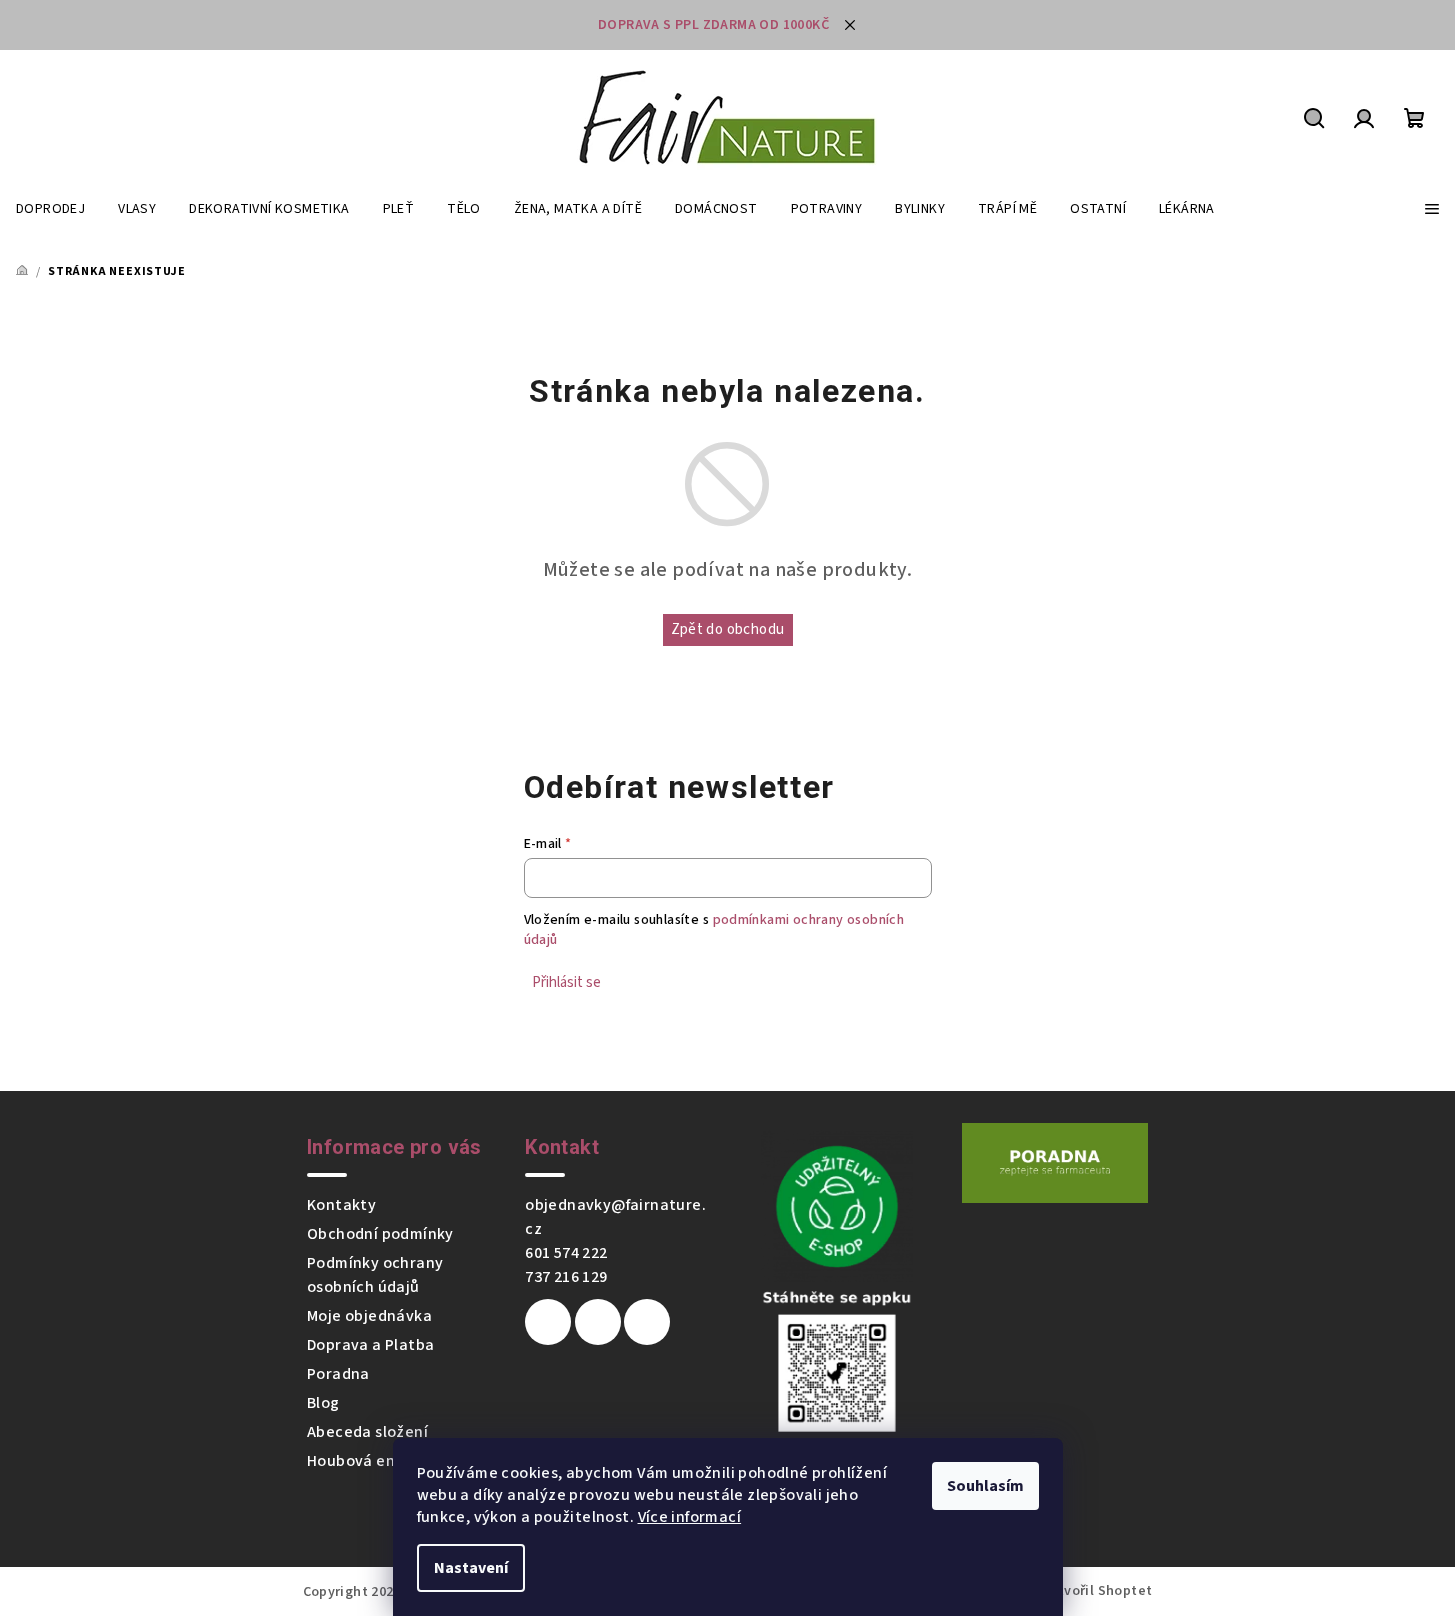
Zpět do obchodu (728, 629)
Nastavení (471, 1568)
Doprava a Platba (370, 1345)
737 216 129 (566, 1277)
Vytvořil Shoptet (1097, 1591)
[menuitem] (50, 209)
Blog (323, 1403)
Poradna (338, 1374)
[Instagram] (598, 1322)
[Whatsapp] (647, 1322)
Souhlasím (985, 1486)
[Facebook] (548, 1322)
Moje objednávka (369, 1316)
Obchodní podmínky (380, 1234)
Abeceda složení (367, 1432)
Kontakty (341, 1205)
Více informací (690, 1517)
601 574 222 (566, 1253)
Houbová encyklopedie (391, 1461)
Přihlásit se (566, 982)
